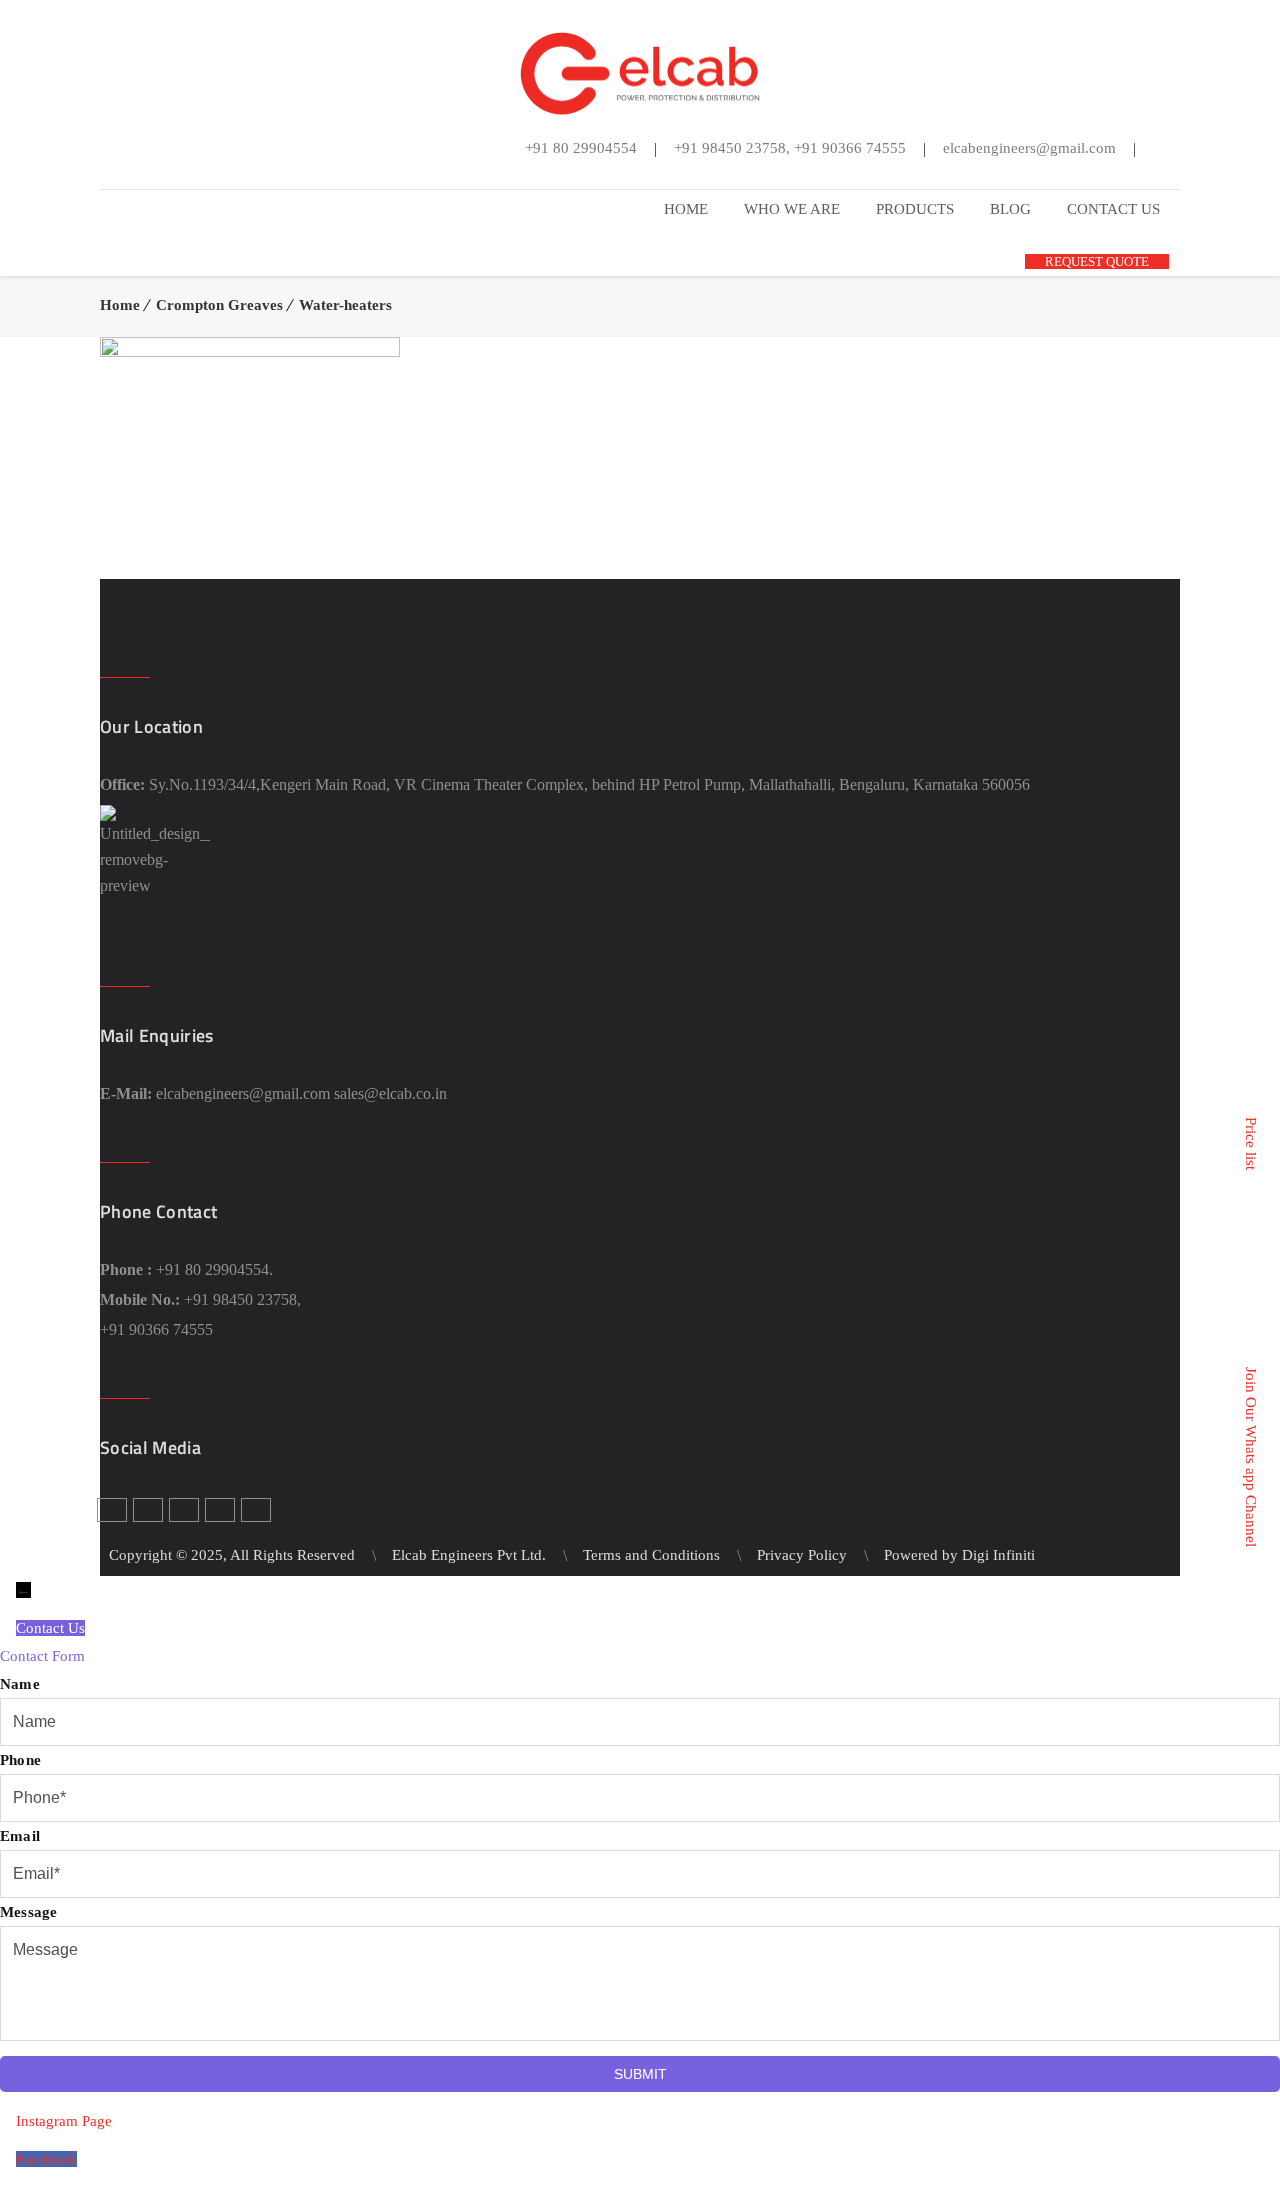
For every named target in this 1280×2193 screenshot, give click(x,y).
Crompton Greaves (219, 305)
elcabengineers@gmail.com (243, 1093)
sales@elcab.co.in (390, 1093)
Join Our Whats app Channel (1251, 1457)
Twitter (625, 175)
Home (120, 305)
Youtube (220, 1510)
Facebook (595, 175)
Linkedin (655, 175)
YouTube (685, 175)
